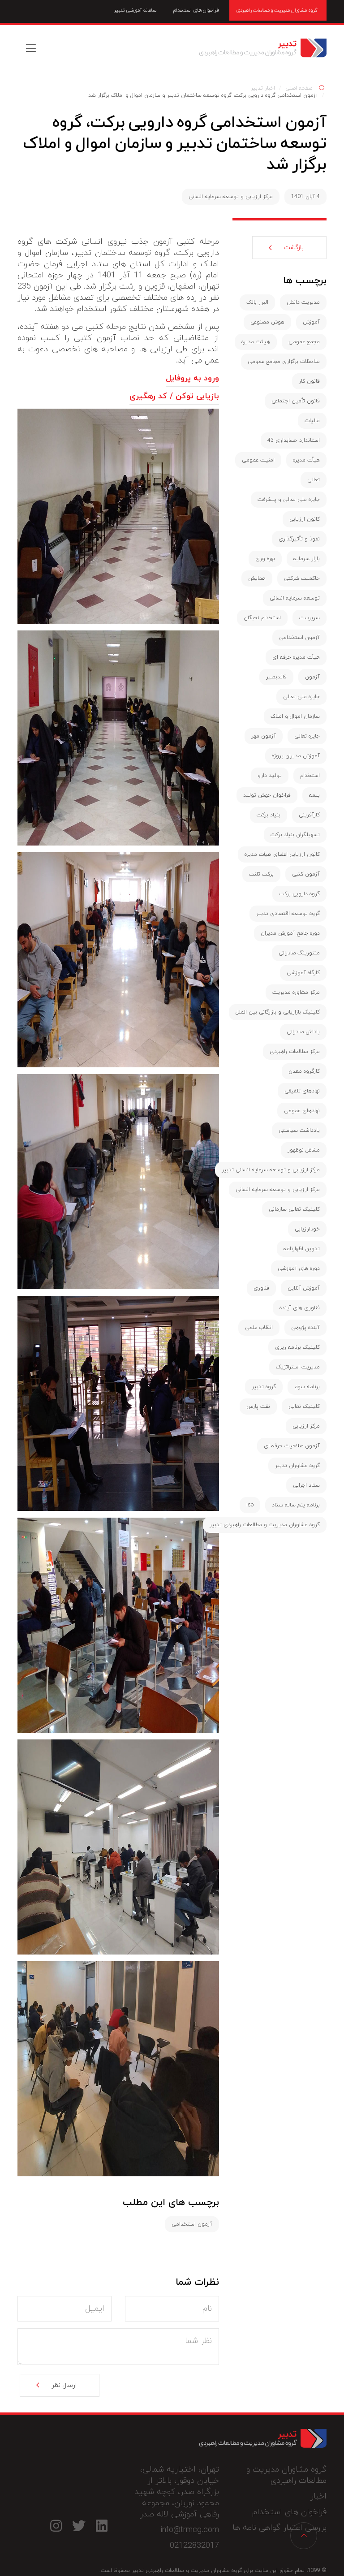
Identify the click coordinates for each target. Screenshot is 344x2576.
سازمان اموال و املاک (295, 716)
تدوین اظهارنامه (302, 1249)
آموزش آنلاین (304, 1288)
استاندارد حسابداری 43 (294, 440)
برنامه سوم (307, 1387)
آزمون (312, 677)
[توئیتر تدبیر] (79, 2526)
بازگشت (294, 248)
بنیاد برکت (269, 815)
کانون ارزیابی (305, 519)
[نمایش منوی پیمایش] (31, 48)
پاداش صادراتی (303, 1032)
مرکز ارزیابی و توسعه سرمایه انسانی (231, 197)
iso (250, 1505)
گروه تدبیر (264, 1387)
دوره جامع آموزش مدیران (290, 933)
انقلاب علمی (259, 1328)
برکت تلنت (261, 874)
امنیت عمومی (258, 460)
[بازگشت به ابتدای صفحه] (304, 2536)
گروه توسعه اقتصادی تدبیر (288, 914)
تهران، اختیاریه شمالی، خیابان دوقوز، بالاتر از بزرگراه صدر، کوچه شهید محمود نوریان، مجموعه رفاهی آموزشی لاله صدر (177, 2492)
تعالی (314, 480)
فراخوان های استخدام (196, 10)
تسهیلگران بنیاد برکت (295, 835)
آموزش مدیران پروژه (296, 756)
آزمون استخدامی (192, 2224)
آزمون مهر (264, 736)
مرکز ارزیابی (306, 1426)
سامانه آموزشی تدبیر (135, 10)
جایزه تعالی (307, 736)
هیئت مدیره (256, 342)
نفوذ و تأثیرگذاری (299, 539)
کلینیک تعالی (304, 1407)
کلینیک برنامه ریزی (297, 1347)
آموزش (311, 322)
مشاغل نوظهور (304, 1150)
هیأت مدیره (306, 460)
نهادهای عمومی (302, 1111)
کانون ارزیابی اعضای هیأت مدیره (282, 854)
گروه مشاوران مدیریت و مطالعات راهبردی (277, 10)
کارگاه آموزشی (303, 973)
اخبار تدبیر (263, 88)
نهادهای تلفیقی (302, 1091)
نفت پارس (258, 1407)
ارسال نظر (64, 2385)
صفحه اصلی (299, 88)
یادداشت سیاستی (299, 1131)
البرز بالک (257, 302)
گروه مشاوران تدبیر (297, 1466)
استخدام (310, 776)
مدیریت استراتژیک (298, 1367)
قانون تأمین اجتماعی (296, 401)
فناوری (261, 1288)
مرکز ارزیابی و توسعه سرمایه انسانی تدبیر (271, 1170)
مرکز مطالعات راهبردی (295, 1052)
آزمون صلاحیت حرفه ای (292, 1446)
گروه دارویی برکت (299, 894)
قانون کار (309, 381)
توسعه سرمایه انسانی (295, 598)
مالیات (312, 421)
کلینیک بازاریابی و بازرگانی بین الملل (278, 1012)
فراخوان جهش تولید (267, 795)
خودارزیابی (307, 1229)
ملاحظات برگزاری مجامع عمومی (284, 362)
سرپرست (310, 618)
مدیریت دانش (303, 302)
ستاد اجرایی (306, 1485)
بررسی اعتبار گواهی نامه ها (279, 2528)
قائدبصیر (276, 677)
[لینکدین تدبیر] (101, 2526)
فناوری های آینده (300, 1308)
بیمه (314, 795)
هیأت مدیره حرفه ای (296, 657)
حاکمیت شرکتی (302, 578)
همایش (257, 578)
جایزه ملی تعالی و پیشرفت (289, 500)
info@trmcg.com (190, 2530)
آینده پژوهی (305, 1328)
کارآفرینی (309, 815)
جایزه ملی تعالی (301, 697)
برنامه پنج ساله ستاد (296, 1505)
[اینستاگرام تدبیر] (56, 2526)
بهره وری (265, 559)
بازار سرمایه (307, 559)
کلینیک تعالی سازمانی (294, 1209)
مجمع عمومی (304, 342)
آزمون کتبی (306, 874)
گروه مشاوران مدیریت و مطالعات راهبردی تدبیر (263, 48)
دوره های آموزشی (299, 1269)
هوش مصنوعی (267, 322)
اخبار (318, 2496)
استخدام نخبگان (262, 618)
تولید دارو (270, 776)
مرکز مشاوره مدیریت (296, 992)
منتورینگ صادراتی (299, 953)
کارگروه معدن (304, 1071)
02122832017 (194, 2546)
